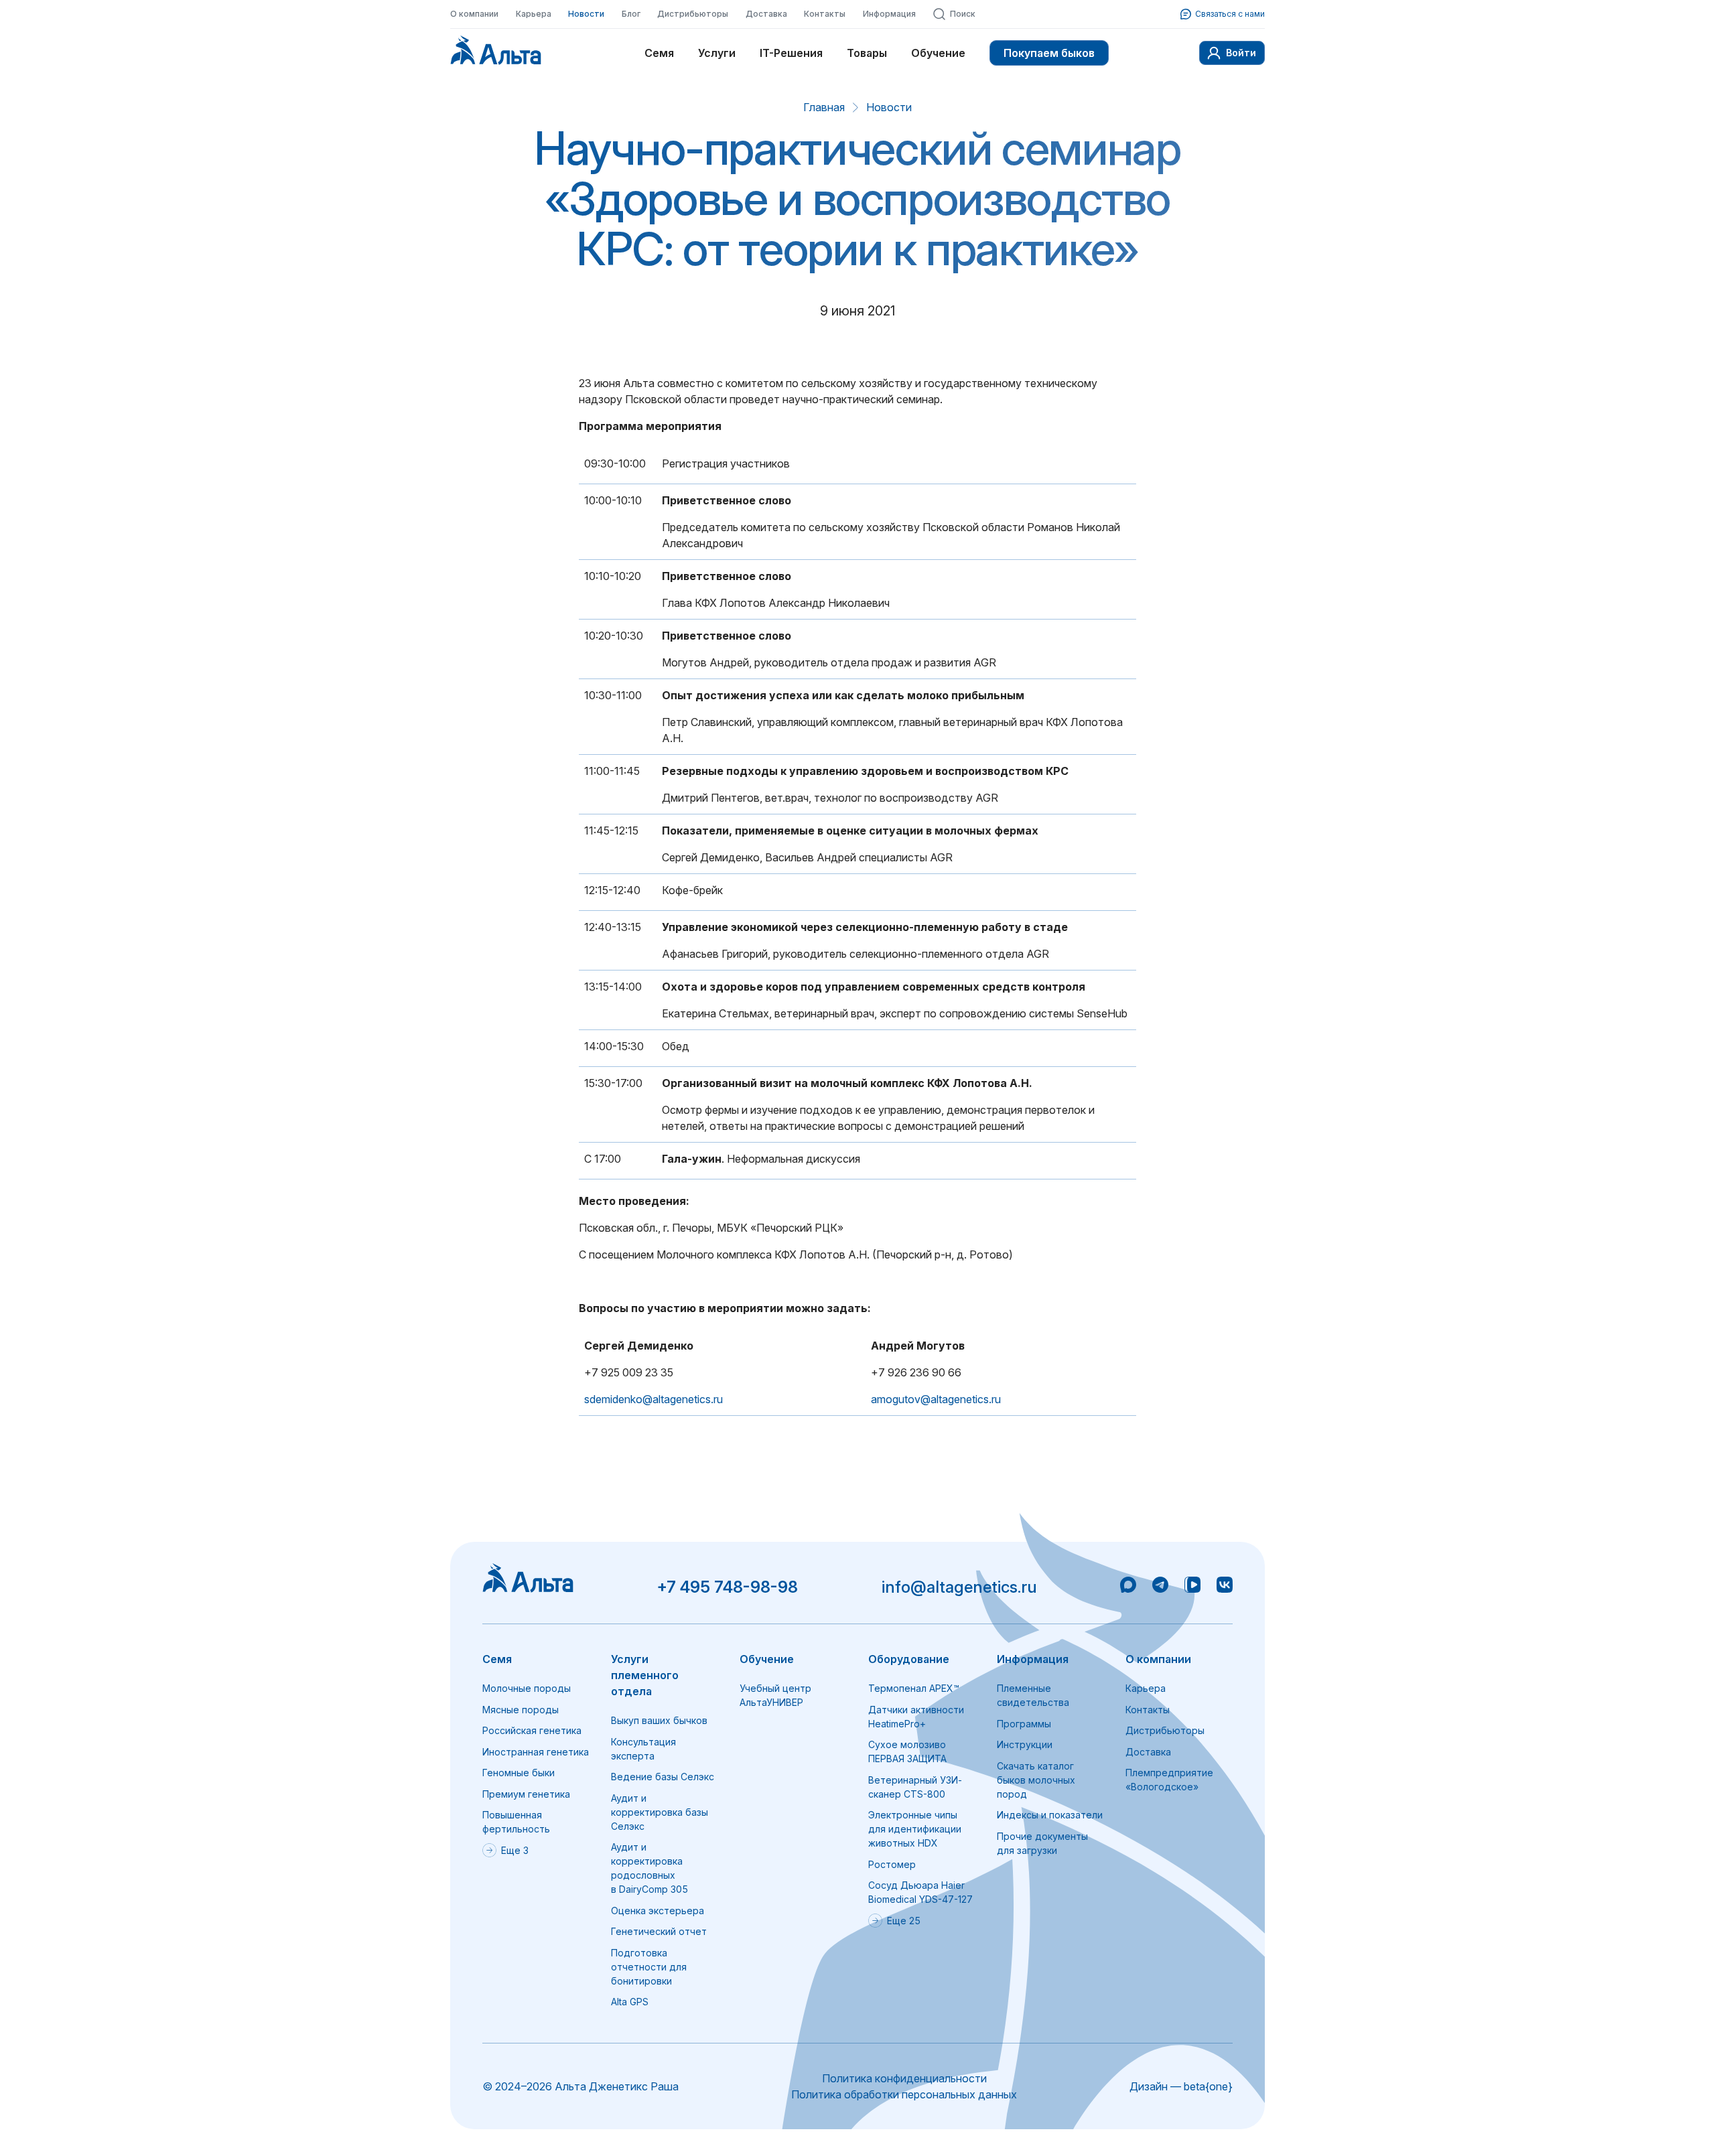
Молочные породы (527, 1688)
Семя (659, 53)
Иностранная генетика (536, 1752)
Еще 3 (515, 1850)
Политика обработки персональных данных (904, 2094)
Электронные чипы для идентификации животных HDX (915, 1829)
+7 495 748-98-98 (727, 1587)
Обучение (938, 53)
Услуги (717, 53)
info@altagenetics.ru (959, 1587)
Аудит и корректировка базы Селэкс (660, 1812)
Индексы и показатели (1050, 1815)
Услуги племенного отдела (645, 1675)
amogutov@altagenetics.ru (936, 1399)
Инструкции (1025, 1744)
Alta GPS (630, 2002)
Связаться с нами (1230, 14)
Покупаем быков (1049, 53)
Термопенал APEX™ (914, 1688)
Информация (889, 14)
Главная (824, 107)
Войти (1241, 53)
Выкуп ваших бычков (659, 1720)
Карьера (534, 14)
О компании (474, 14)
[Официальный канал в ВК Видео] (1192, 1587)
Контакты (825, 14)
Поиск (963, 14)
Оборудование (909, 1659)
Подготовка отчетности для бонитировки (649, 1967)
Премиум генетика (526, 1794)
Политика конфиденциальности (904, 2078)
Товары (867, 53)
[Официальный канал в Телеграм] (1160, 1587)
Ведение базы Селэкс (663, 1777)
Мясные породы (521, 1710)
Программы (1024, 1724)
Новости (586, 14)
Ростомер (892, 1864)
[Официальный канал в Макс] (1128, 1587)
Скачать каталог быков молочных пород (1036, 1780)
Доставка (766, 14)
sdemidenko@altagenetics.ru (654, 1399)
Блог (631, 14)
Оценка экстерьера (658, 1911)
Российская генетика (532, 1730)
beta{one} (1208, 2086)
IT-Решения (791, 53)
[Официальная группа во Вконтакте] (1225, 1587)
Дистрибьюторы (693, 14)
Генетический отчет (659, 1931)
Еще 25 (904, 1921)
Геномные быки (519, 1773)
